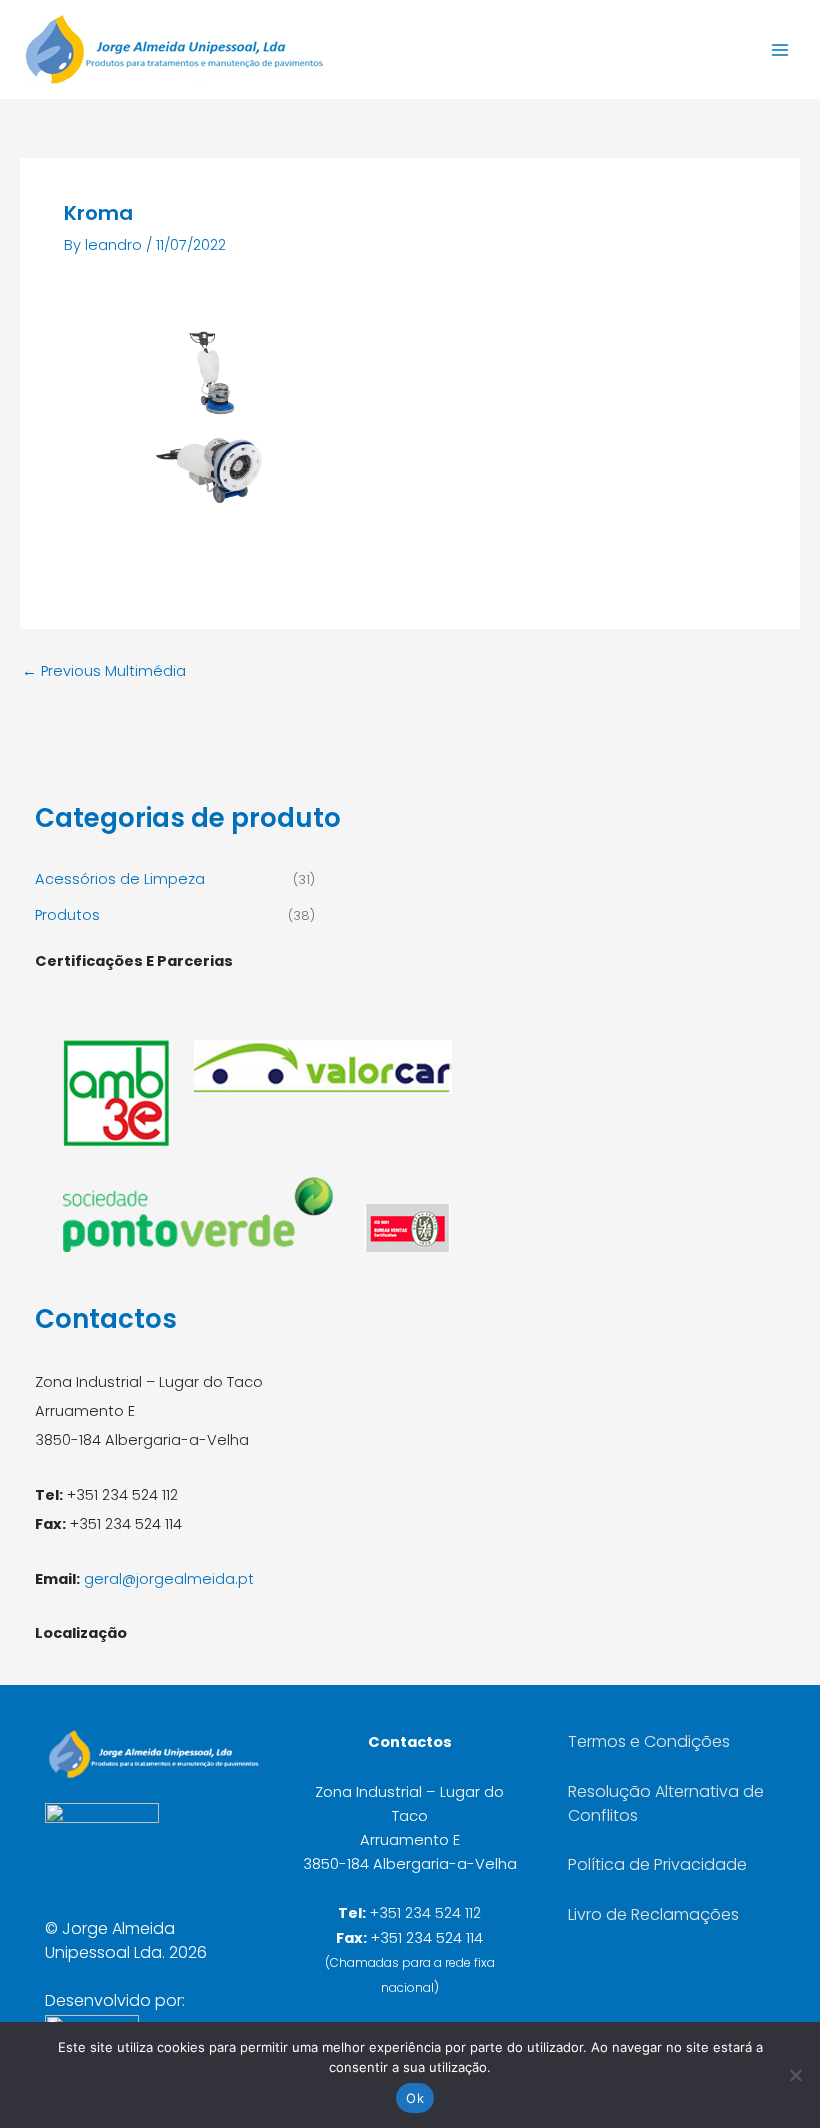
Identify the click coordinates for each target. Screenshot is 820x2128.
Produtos (67, 915)
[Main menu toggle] (780, 49)
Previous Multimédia (104, 671)
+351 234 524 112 (425, 1913)
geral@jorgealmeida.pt (169, 1579)
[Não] (795, 2075)
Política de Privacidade (657, 1864)
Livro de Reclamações (653, 1914)
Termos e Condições (649, 1741)
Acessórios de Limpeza (120, 879)
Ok (415, 2098)
